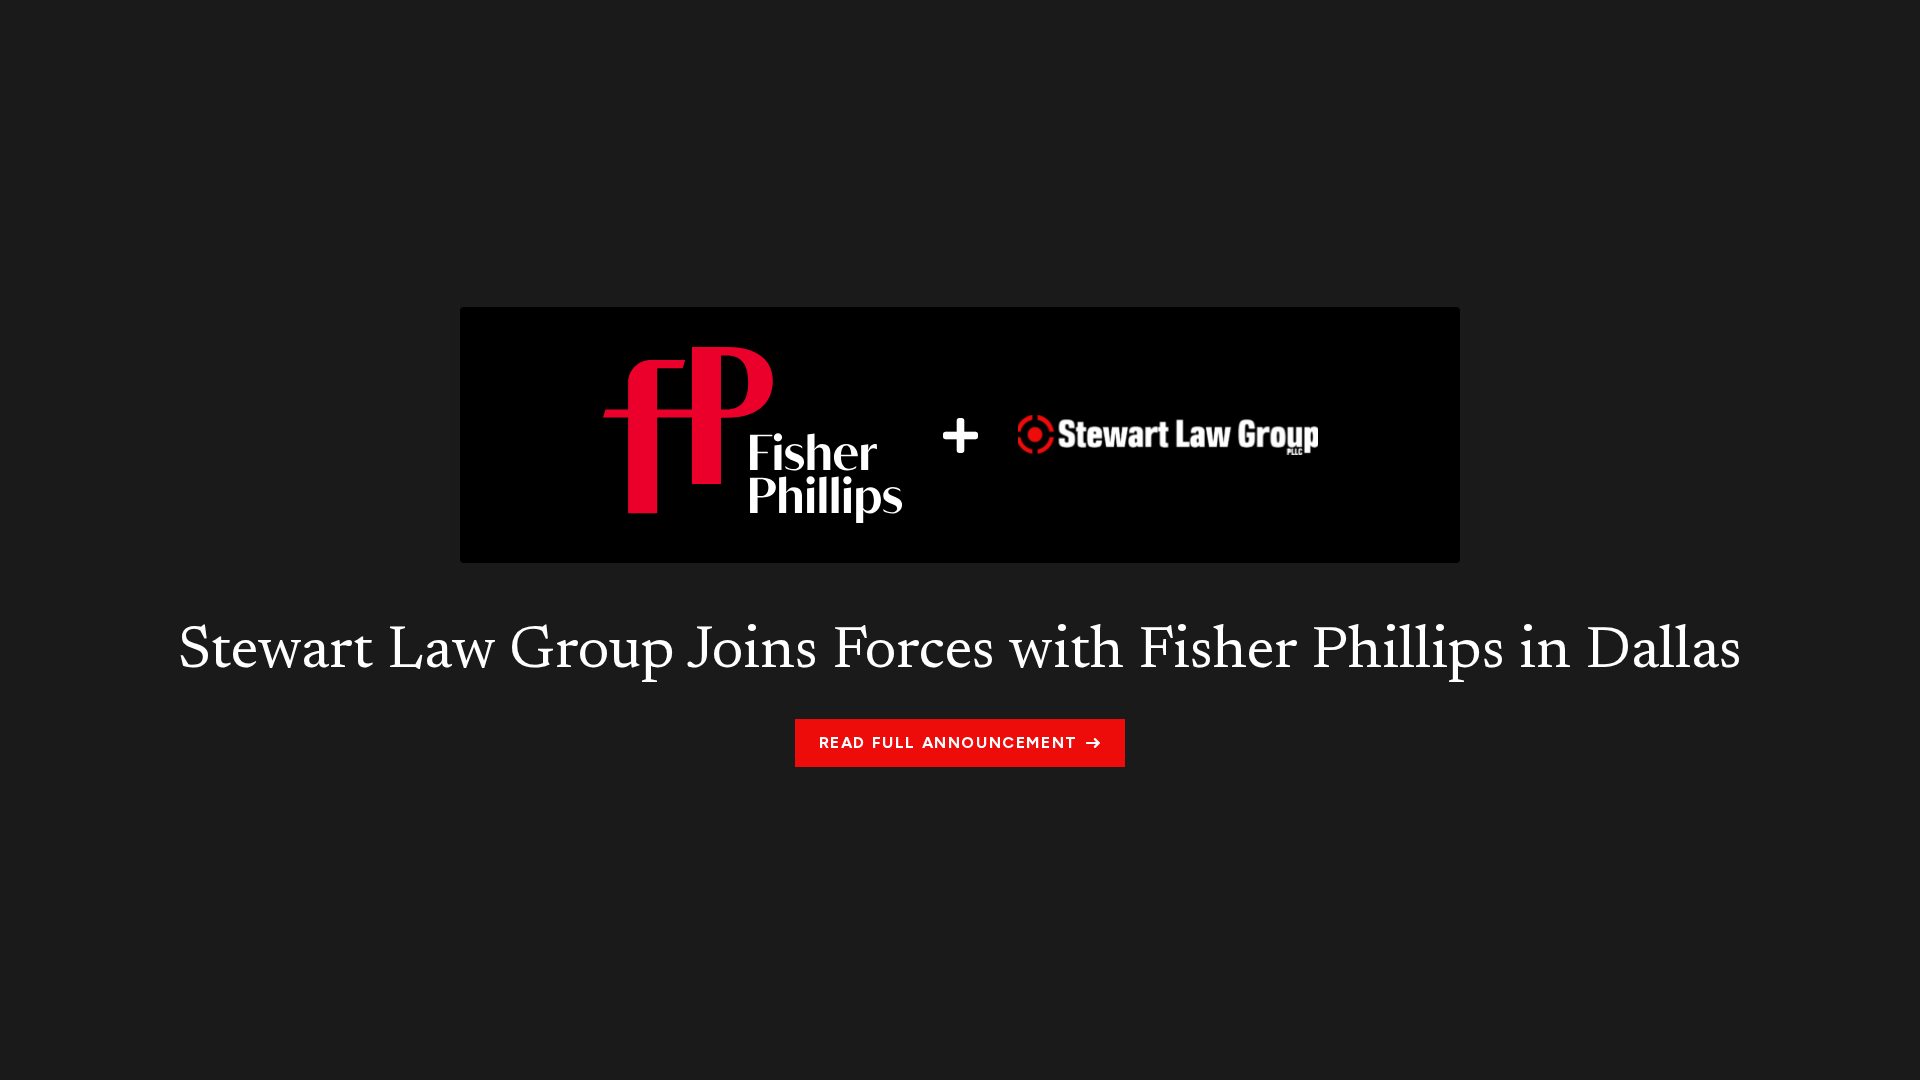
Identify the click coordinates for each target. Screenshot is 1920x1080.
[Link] (960, 435)
